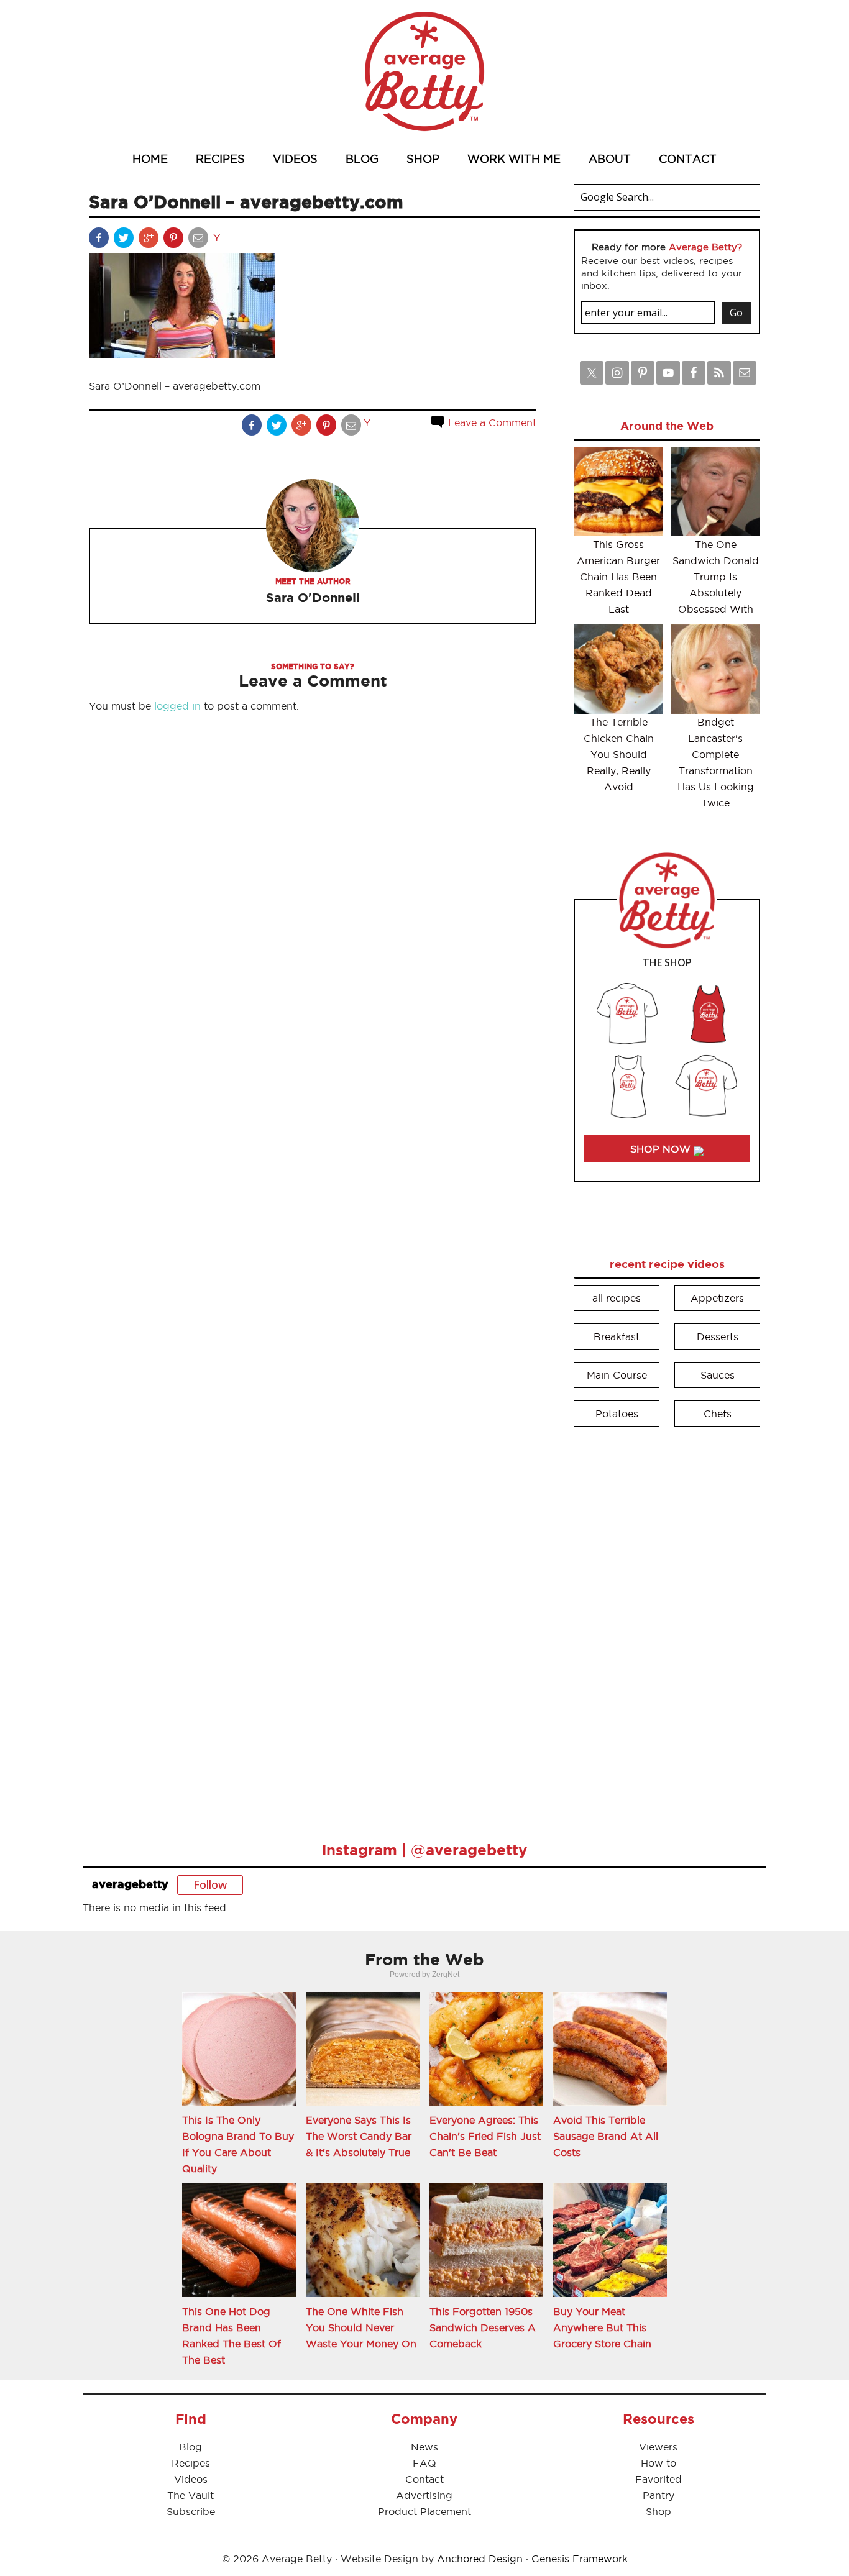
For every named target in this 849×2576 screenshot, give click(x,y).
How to (659, 2463)
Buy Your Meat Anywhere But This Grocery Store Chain (602, 2327)
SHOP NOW (662, 1149)
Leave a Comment (491, 422)
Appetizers (717, 1298)
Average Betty (424, 71)
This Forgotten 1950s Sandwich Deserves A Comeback (483, 2327)
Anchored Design (480, 2559)
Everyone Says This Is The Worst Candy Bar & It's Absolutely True (359, 2136)
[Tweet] (125, 240)
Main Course (617, 1375)
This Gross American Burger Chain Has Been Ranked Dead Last (618, 577)
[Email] (200, 240)
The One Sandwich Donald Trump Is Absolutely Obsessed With (716, 577)
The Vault (190, 2495)
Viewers (658, 2447)
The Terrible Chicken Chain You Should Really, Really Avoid (619, 754)
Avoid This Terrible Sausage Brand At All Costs (606, 2136)
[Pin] (175, 240)
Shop (659, 2511)
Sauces (718, 1375)
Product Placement (424, 2511)
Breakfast (617, 1336)
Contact (424, 2479)
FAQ (424, 2463)
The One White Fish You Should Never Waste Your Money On (361, 2327)
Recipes (191, 2463)
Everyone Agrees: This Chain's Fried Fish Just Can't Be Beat (485, 2136)
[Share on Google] (150, 240)
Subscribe (191, 2511)
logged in (177, 706)
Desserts (718, 1336)
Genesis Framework (580, 2559)
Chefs (718, 1414)
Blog (190, 2447)
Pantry (659, 2495)
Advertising (424, 2495)
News (424, 2447)
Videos (191, 2479)
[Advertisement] (667, 1625)
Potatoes (617, 1414)
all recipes (617, 1298)
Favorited (659, 2479)
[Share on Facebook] (100, 240)
